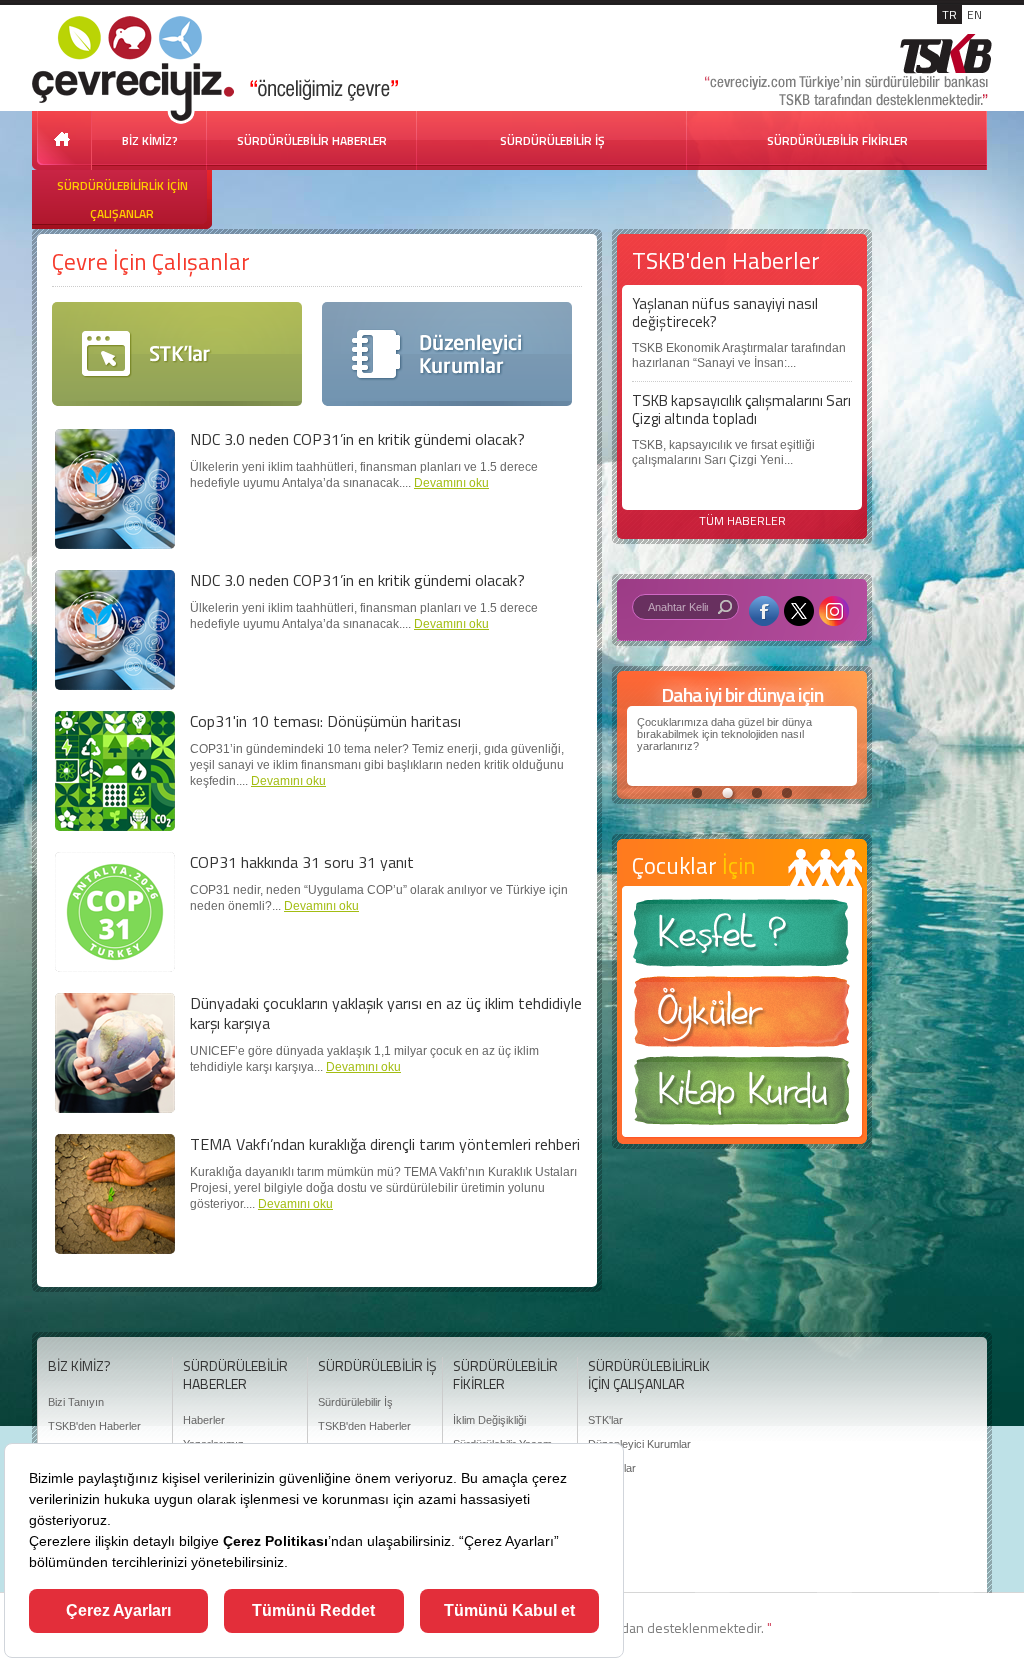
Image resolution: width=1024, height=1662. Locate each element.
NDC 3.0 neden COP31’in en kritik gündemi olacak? (357, 439)
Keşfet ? (742, 938)
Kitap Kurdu (742, 1096)
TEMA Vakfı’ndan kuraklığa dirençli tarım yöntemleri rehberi (385, 1144)
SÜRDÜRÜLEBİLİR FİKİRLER (837, 140)
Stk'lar (177, 354)
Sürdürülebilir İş (355, 1402)
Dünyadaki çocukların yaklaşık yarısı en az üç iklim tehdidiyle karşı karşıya (386, 1013)
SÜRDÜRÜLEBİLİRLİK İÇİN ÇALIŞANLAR (122, 199)
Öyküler (742, 1018)
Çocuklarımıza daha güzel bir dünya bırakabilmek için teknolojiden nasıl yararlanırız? (724, 734)
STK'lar (605, 1420)
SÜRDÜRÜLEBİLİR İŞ (552, 140)
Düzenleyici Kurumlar (447, 354)
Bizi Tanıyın (76, 1402)
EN (974, 14)
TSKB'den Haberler (94, 1426)
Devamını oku (451, 483)
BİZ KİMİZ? (150, 140)
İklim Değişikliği (489, 1420)
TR (949, 14)
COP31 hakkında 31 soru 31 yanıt (302, 862)
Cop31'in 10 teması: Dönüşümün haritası (325, 721)
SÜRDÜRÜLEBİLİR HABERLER (312, 140)
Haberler (204, 1420)
